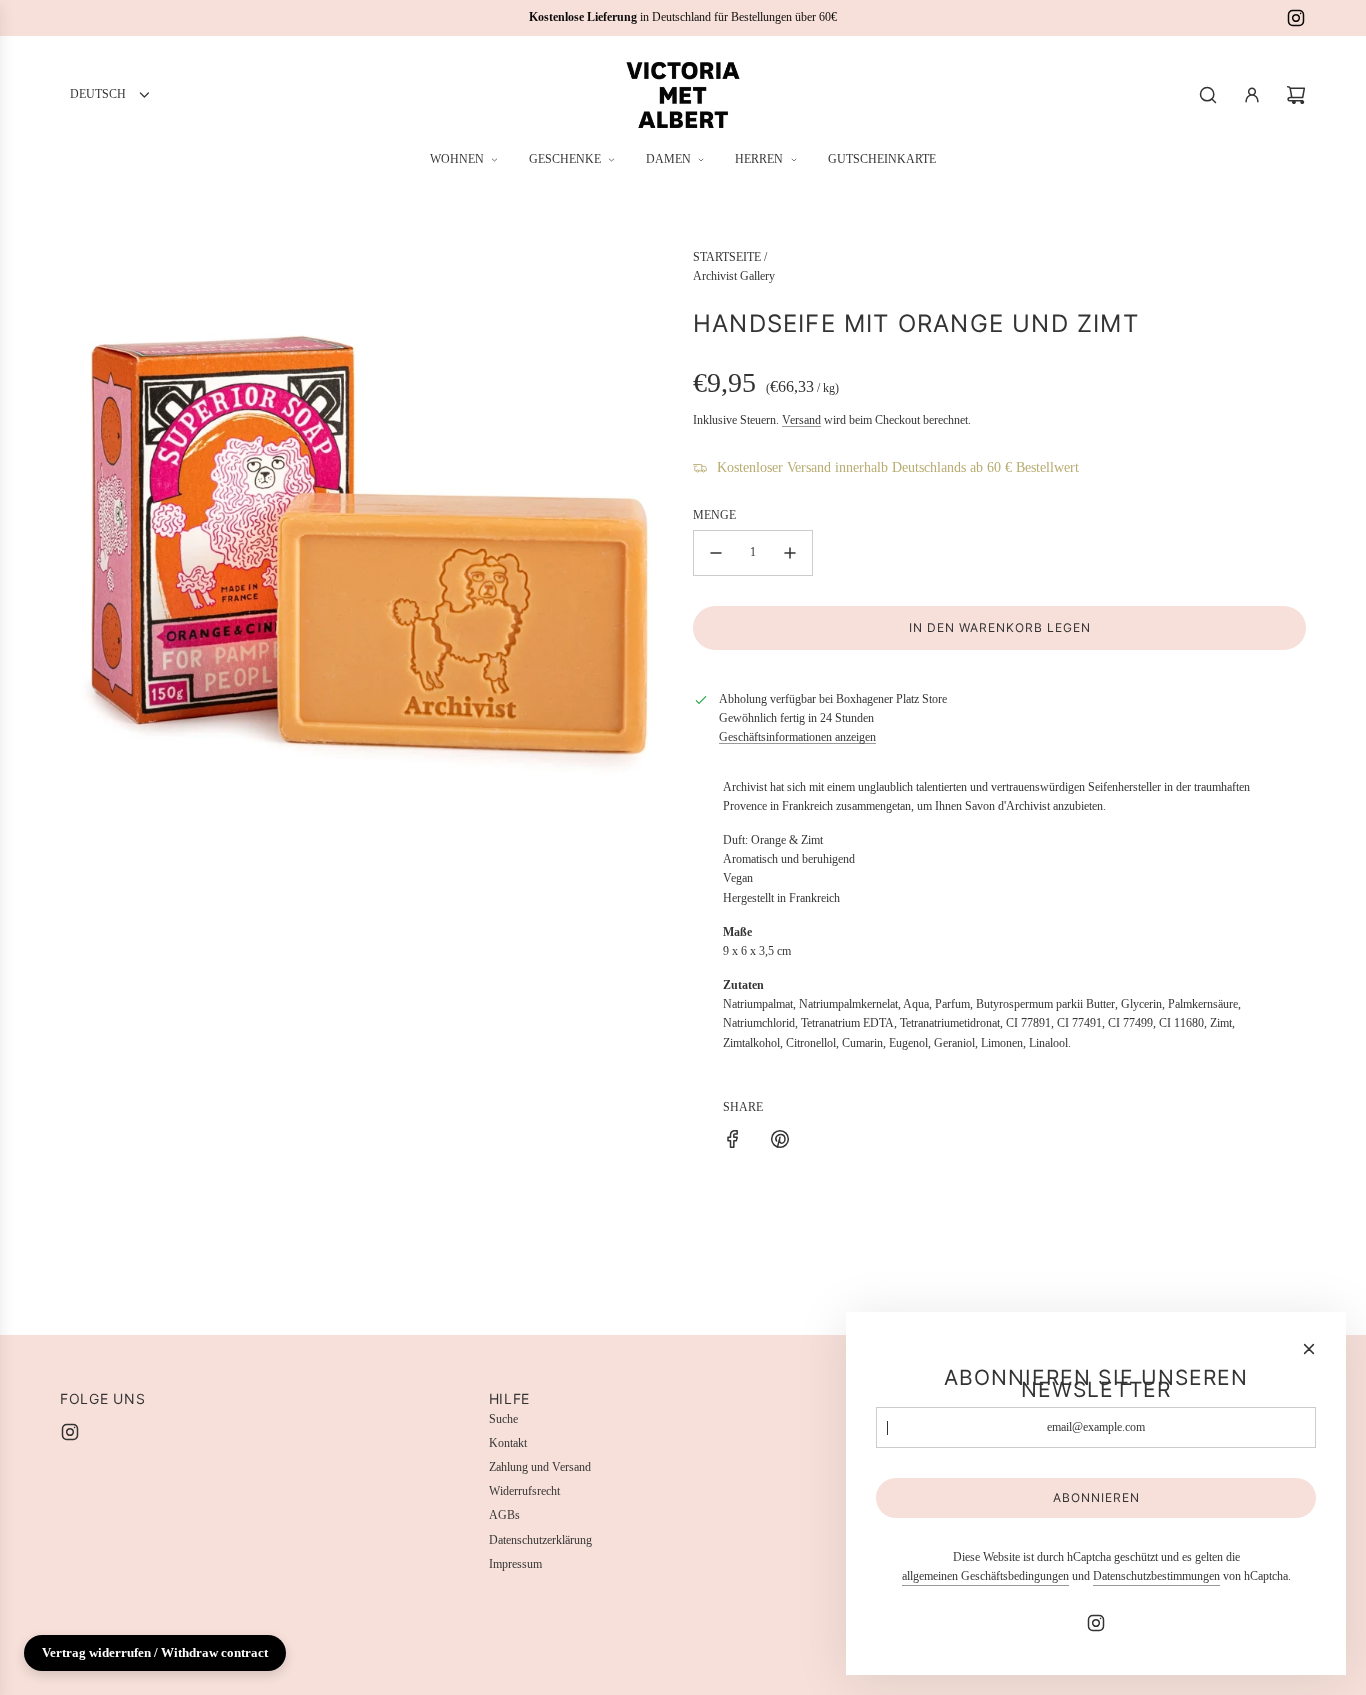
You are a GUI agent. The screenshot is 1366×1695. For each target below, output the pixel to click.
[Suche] (1208, 95)
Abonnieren (1096, 1497)
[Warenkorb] (1296, 95)
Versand (801, 420)
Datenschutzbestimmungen (1156, 1576)
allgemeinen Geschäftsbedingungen (985, 1576)
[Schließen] (1309, 1349)
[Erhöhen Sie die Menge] (790, 553)
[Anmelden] (1252, 95)
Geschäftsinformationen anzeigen (797, 737)
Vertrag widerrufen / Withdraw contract (155, 1652)
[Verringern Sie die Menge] (716, 553)
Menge (714, 515)
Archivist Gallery (734, 276)
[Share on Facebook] (733, 1142)
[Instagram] (1296, 18)
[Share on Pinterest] (780, 1142)
